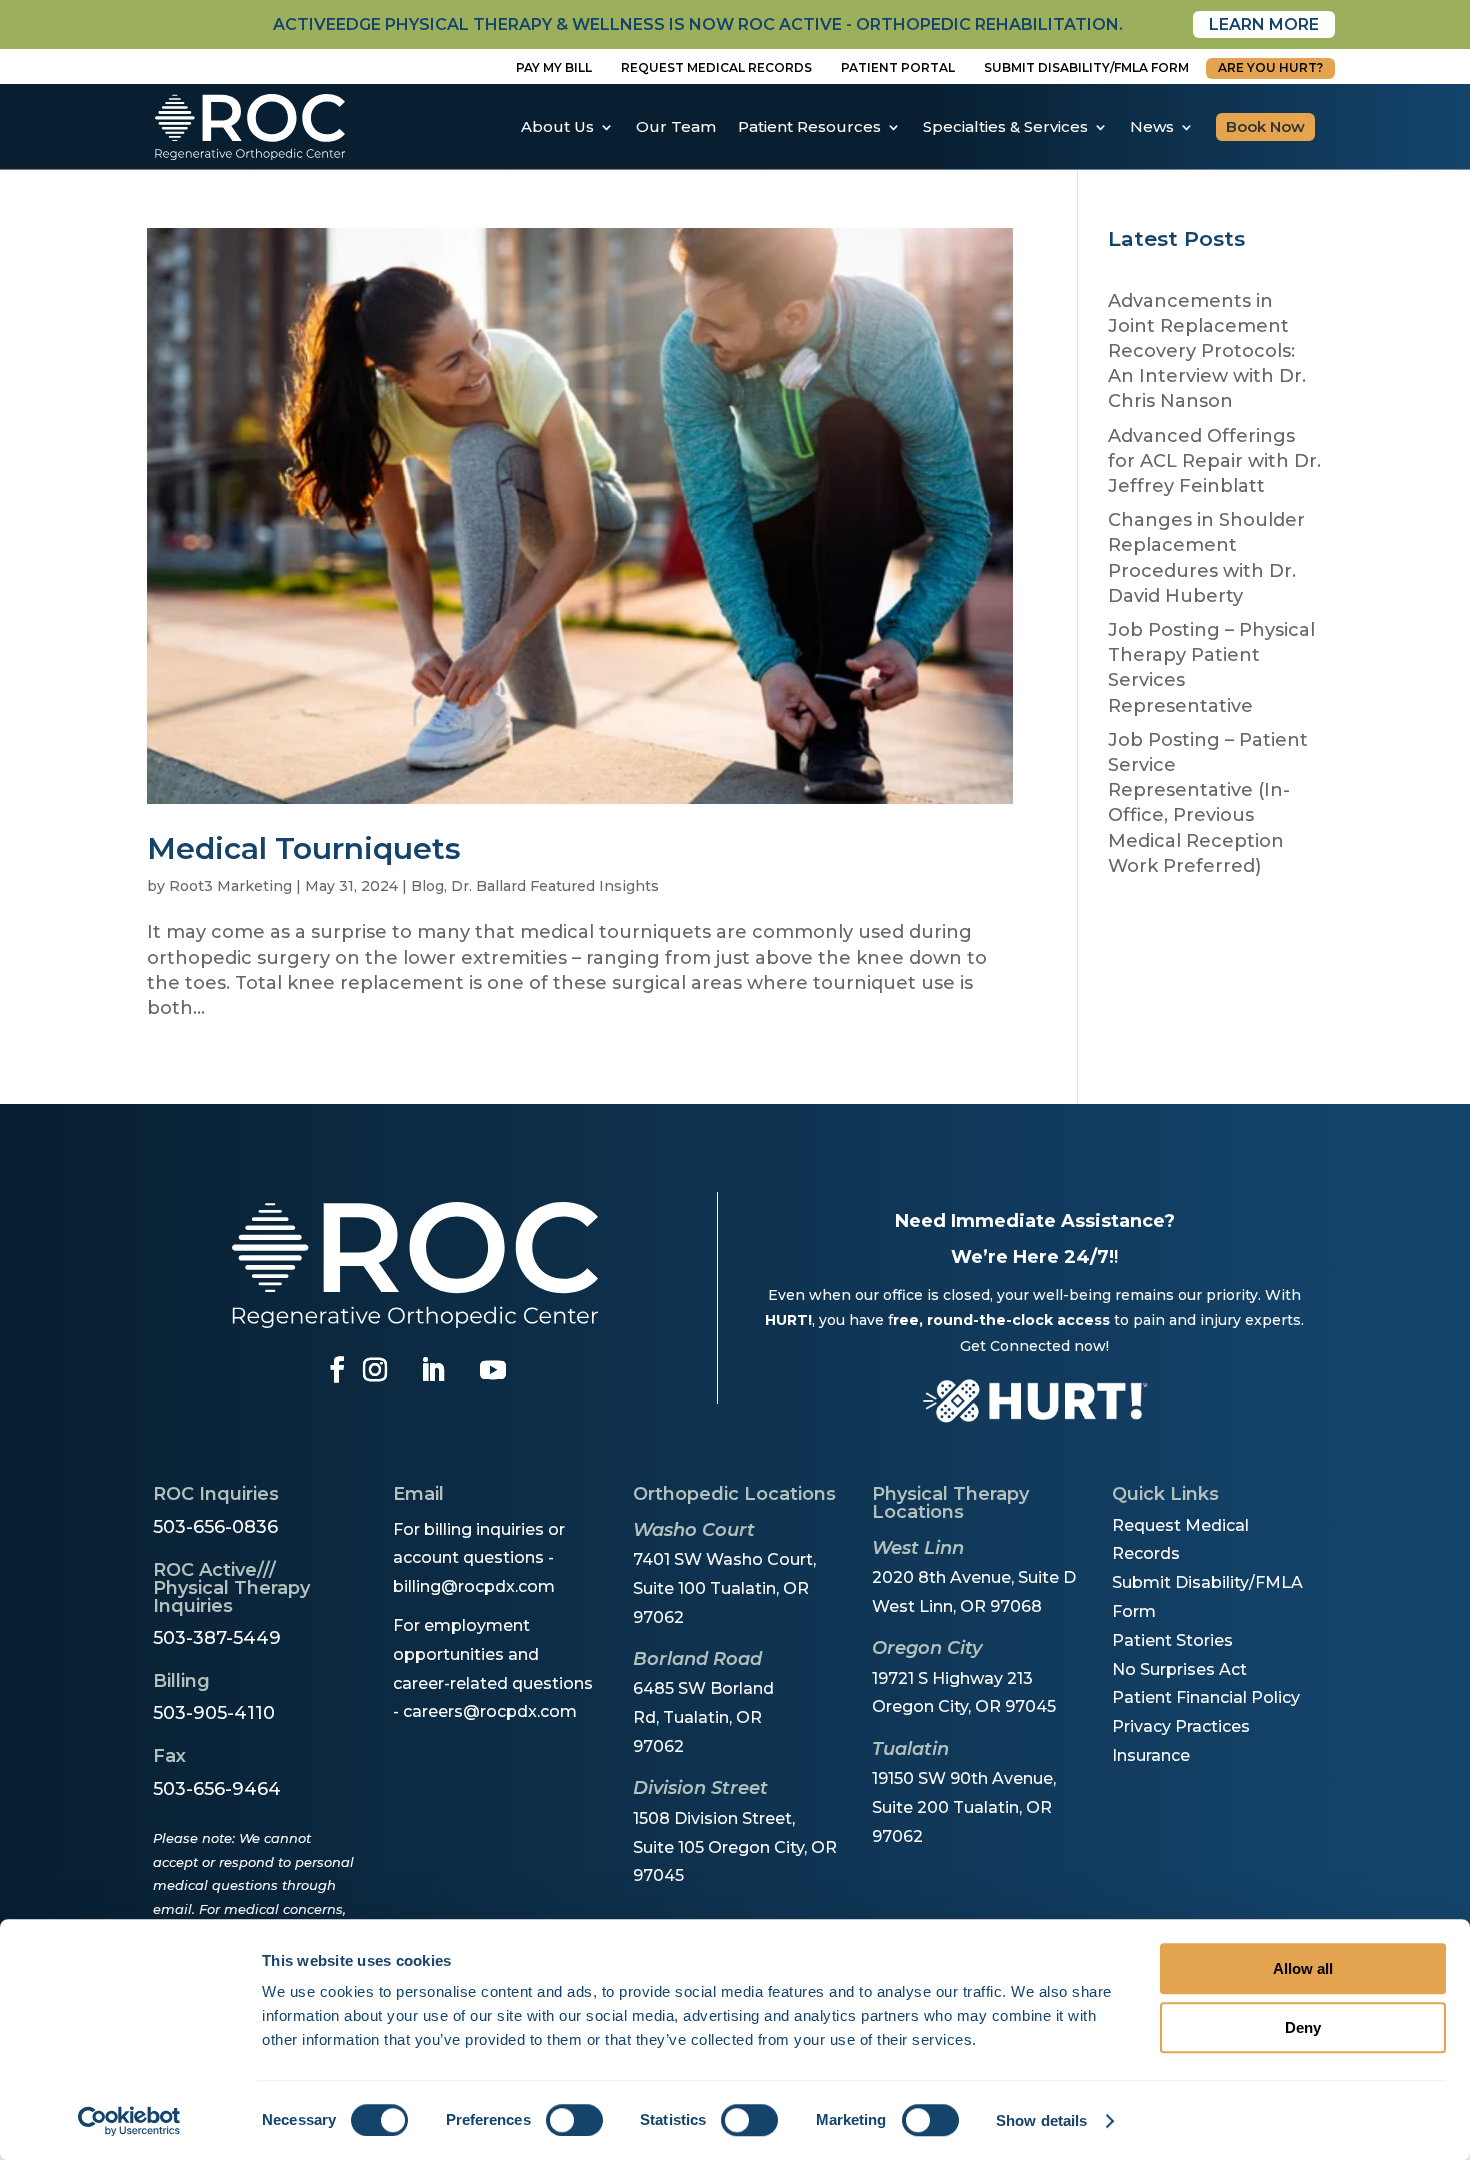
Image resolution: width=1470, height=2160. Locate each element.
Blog (427, 886)
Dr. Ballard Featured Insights (555, 886)
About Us (557, 126)
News (1152, 126)
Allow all (1303, 1968)
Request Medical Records (716, 67)
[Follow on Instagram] (375, 1370)
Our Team (676, 126)
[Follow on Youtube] (493, 1370)
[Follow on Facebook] (337, 1370)
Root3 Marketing (230, 886)
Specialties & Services (1005, 126)
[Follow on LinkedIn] (433, 1370)
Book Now (1265, 126)
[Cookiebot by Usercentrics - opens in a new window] (129, 2121)
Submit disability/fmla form (1086, 67)
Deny (1303, 2027)
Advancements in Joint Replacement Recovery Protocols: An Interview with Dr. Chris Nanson (1207, 351)
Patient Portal (898, 67)
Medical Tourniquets (304, 848)
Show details (1041, 2120)
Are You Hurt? (1270, 67)
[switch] (574, 2120)
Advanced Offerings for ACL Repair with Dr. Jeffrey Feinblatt (1214, 461)
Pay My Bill (554, 67)
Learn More (1264, 24)
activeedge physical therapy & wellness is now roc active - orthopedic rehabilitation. (698, 24)
